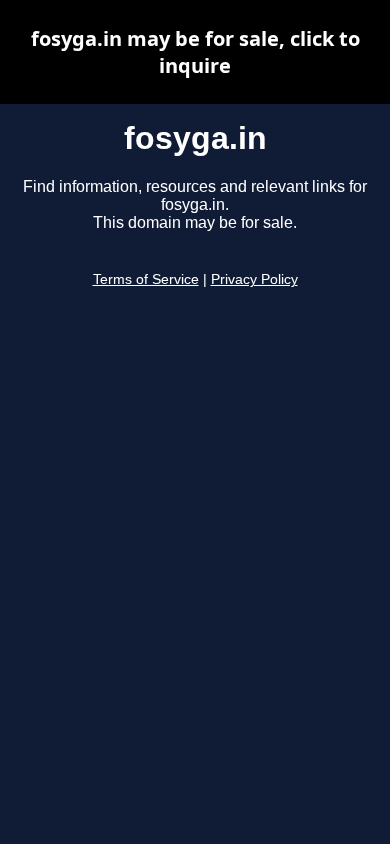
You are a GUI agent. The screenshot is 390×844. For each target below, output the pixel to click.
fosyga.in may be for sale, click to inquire (195, 52)
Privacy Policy (254, 279)
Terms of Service (146, 279)
